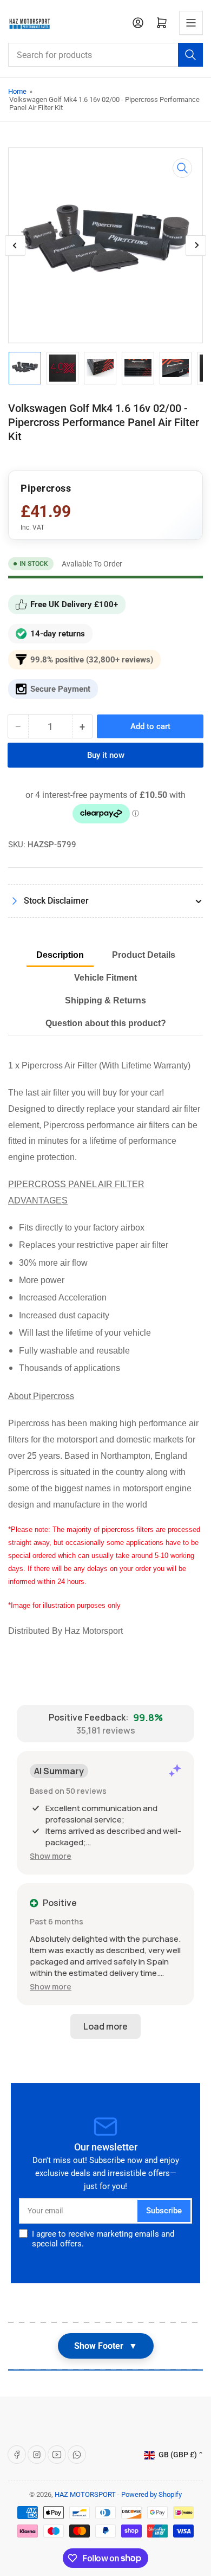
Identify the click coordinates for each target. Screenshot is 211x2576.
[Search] (190, 55)
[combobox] (105, 55)
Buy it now (106, 755)
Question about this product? (106, 1023)
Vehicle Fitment (105, 978)
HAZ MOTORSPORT (85, 2494)
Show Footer (106, 2346)
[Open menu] (191, 23)
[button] (51, 1856)
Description (60, 955)
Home (17, 91)
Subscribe (164, 2211)
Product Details (144, 955)
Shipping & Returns (105, 1000)
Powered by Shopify (151, 2494)
